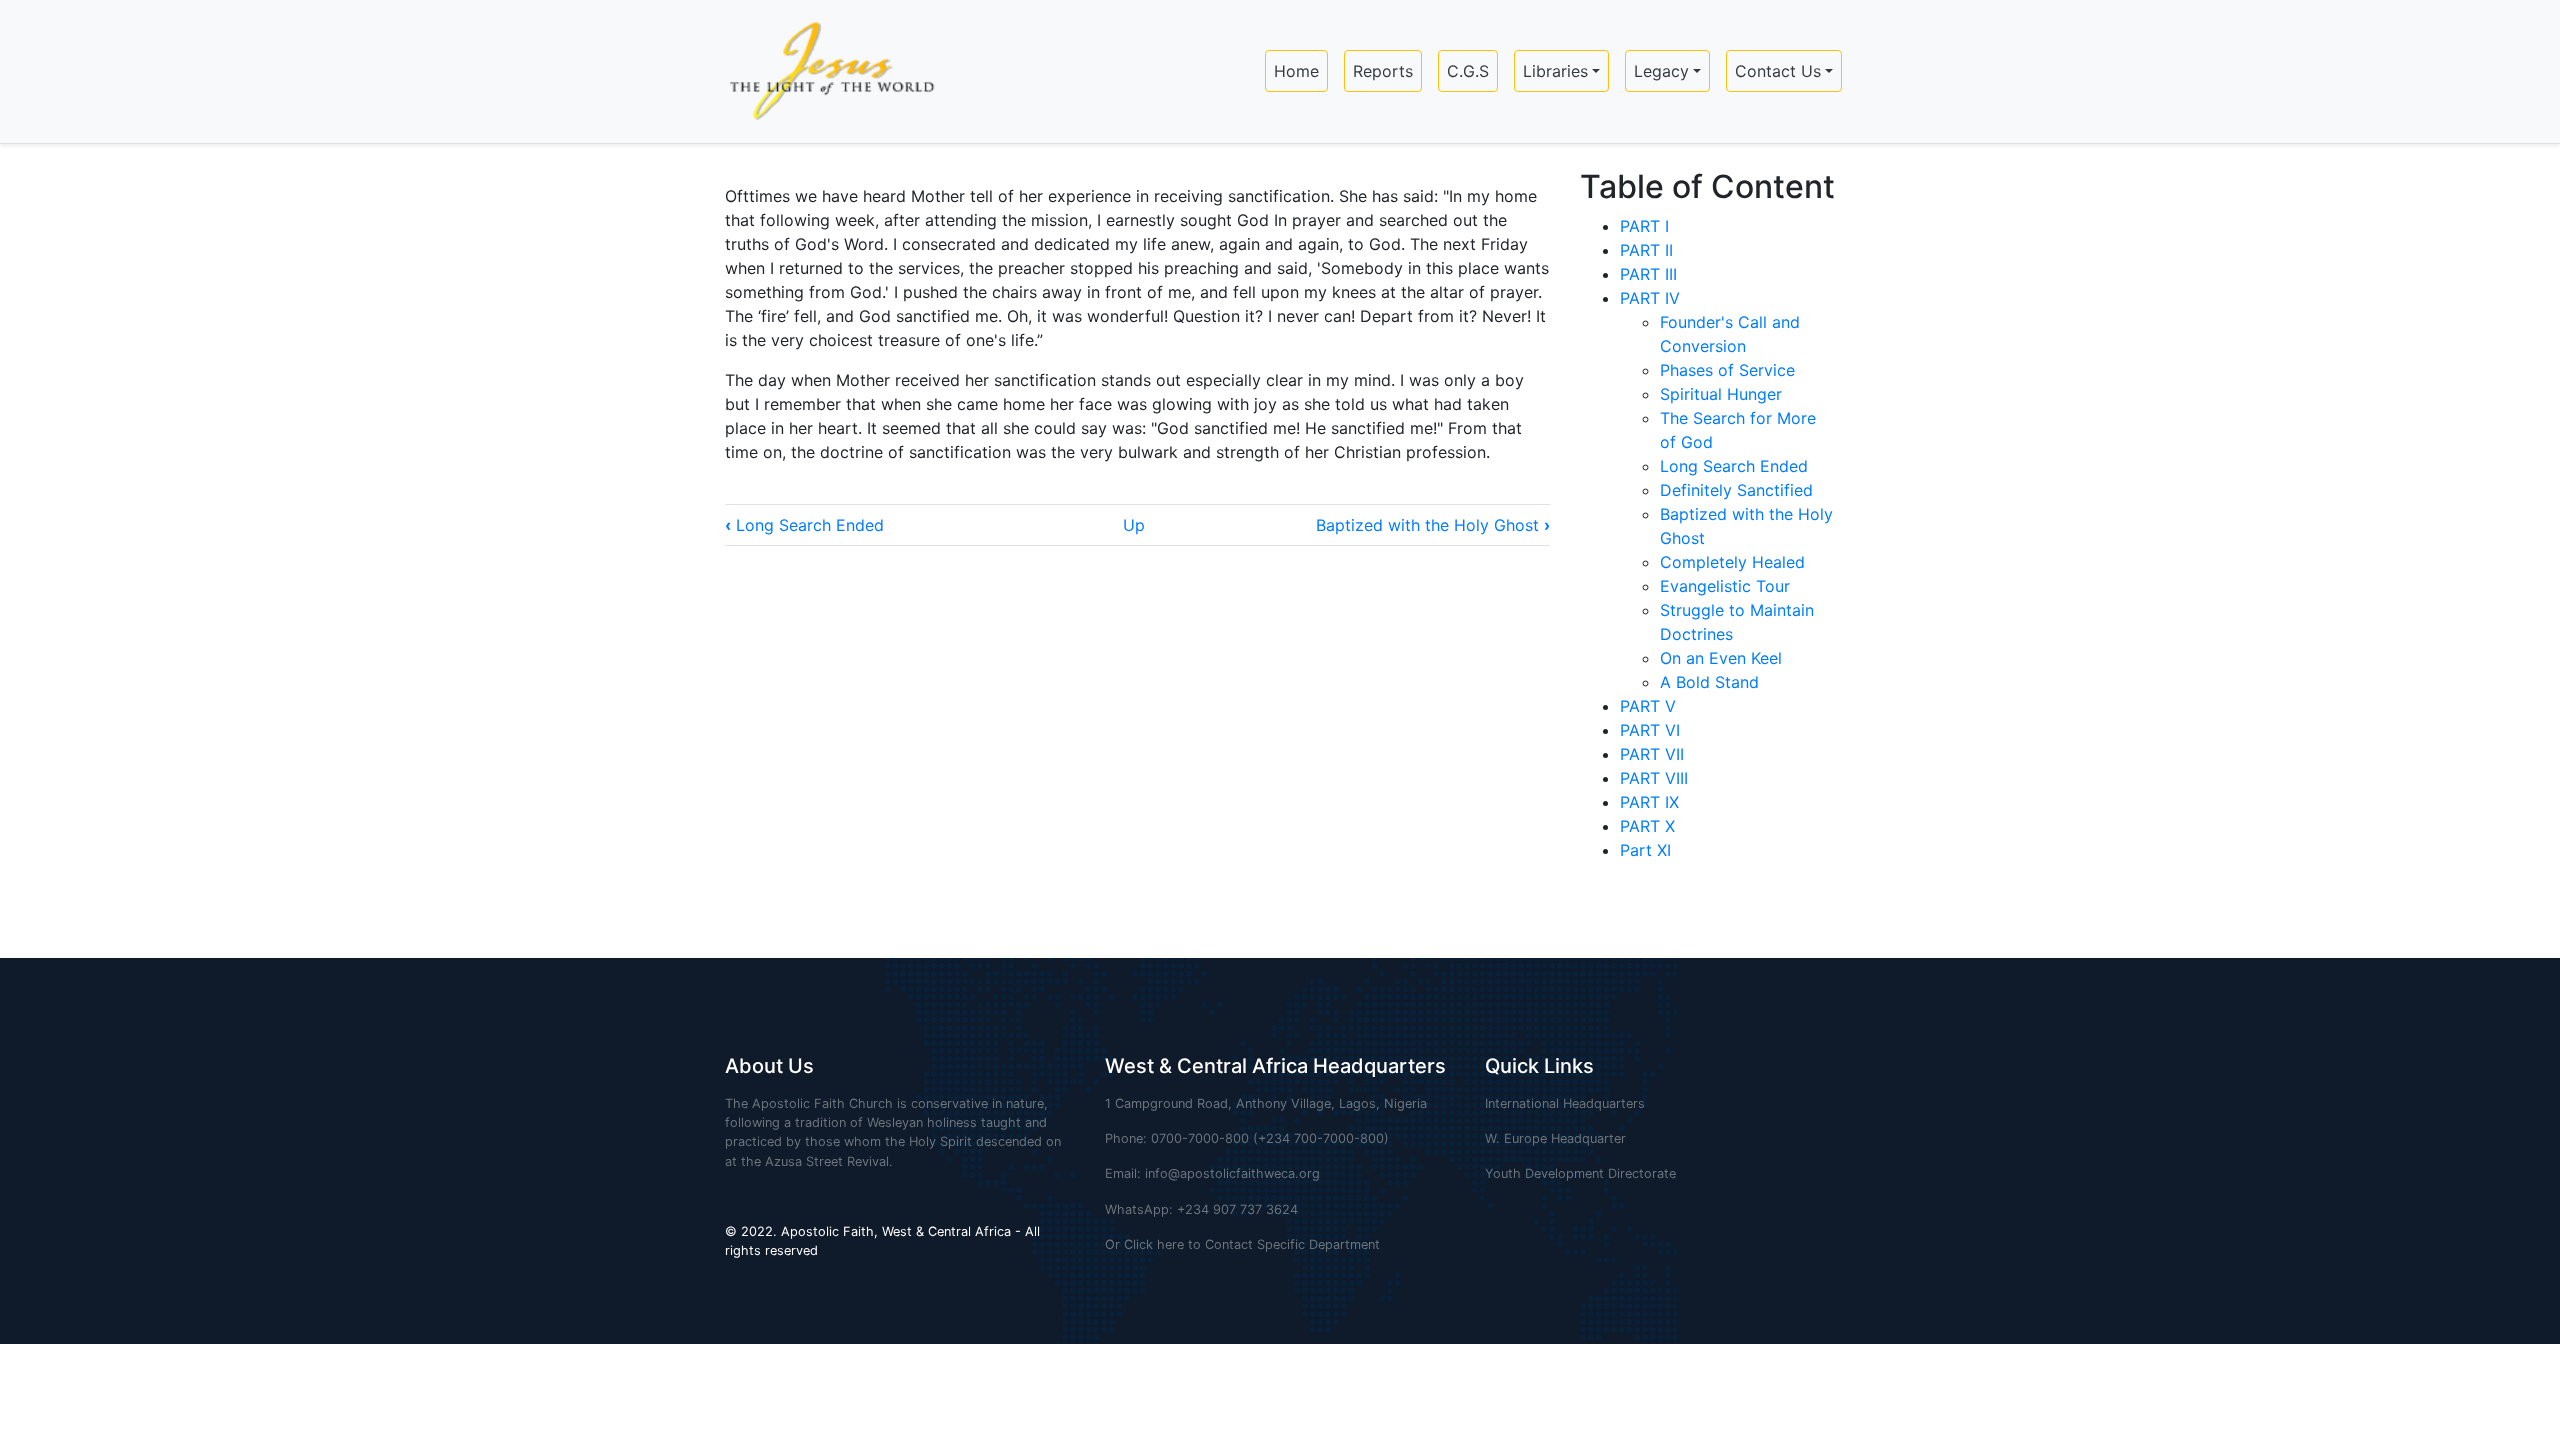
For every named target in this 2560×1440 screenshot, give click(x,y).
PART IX (1649, 802)
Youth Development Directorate (1580, 1173)
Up (1134, 525)
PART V (1648, 706)
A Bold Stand (1709, 682)
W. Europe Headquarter (1555, 1138)
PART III (1648, 274)
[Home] (823, 71)
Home (1296, 71)
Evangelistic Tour (1725, 586)
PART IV (1650, 298)
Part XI (1645, 850)
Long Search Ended (804, 525)
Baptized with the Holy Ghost (1433, 525)
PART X (1647, 826)
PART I (1644, 226)
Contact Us (1778, 71)
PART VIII (1654, 778)
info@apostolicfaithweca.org (1232, 1173)
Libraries (1555, 71)
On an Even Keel (1721, 658)
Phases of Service (1727, 370)
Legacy (1661, 71)
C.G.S (1468, 71)
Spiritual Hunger (1721, 394)
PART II (1646, 250)
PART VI (1650, 730)
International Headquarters (1565, 1103)
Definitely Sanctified (1736, 490)
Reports (1383, 71)
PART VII (1652, 754)
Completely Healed (1735, 562)
